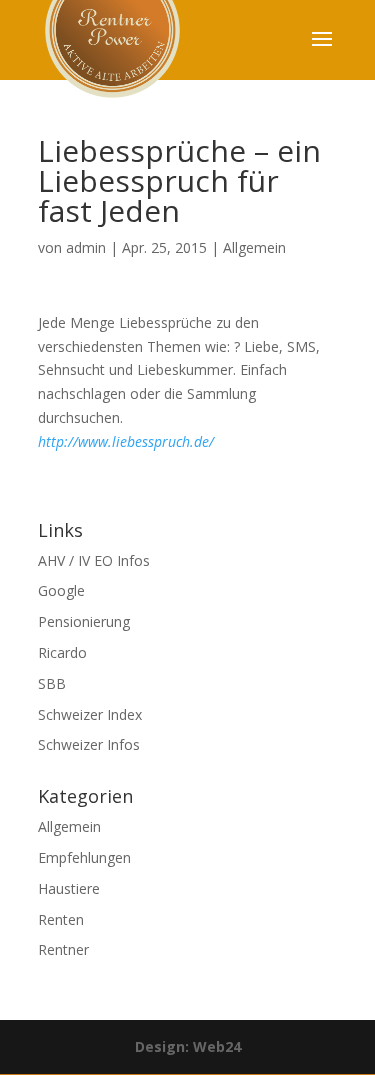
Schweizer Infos (89, 744)
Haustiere (69, 888)
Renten (61, 919)
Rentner (63, 949)
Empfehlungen (84, 857)
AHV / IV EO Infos (94, 560)
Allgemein (254, 247)
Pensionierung (84, 621)
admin (86, 247)
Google (61, 590)
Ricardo (62, 652)
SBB (52, 683)
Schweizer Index (90, 714)
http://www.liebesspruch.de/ (126, 441)
